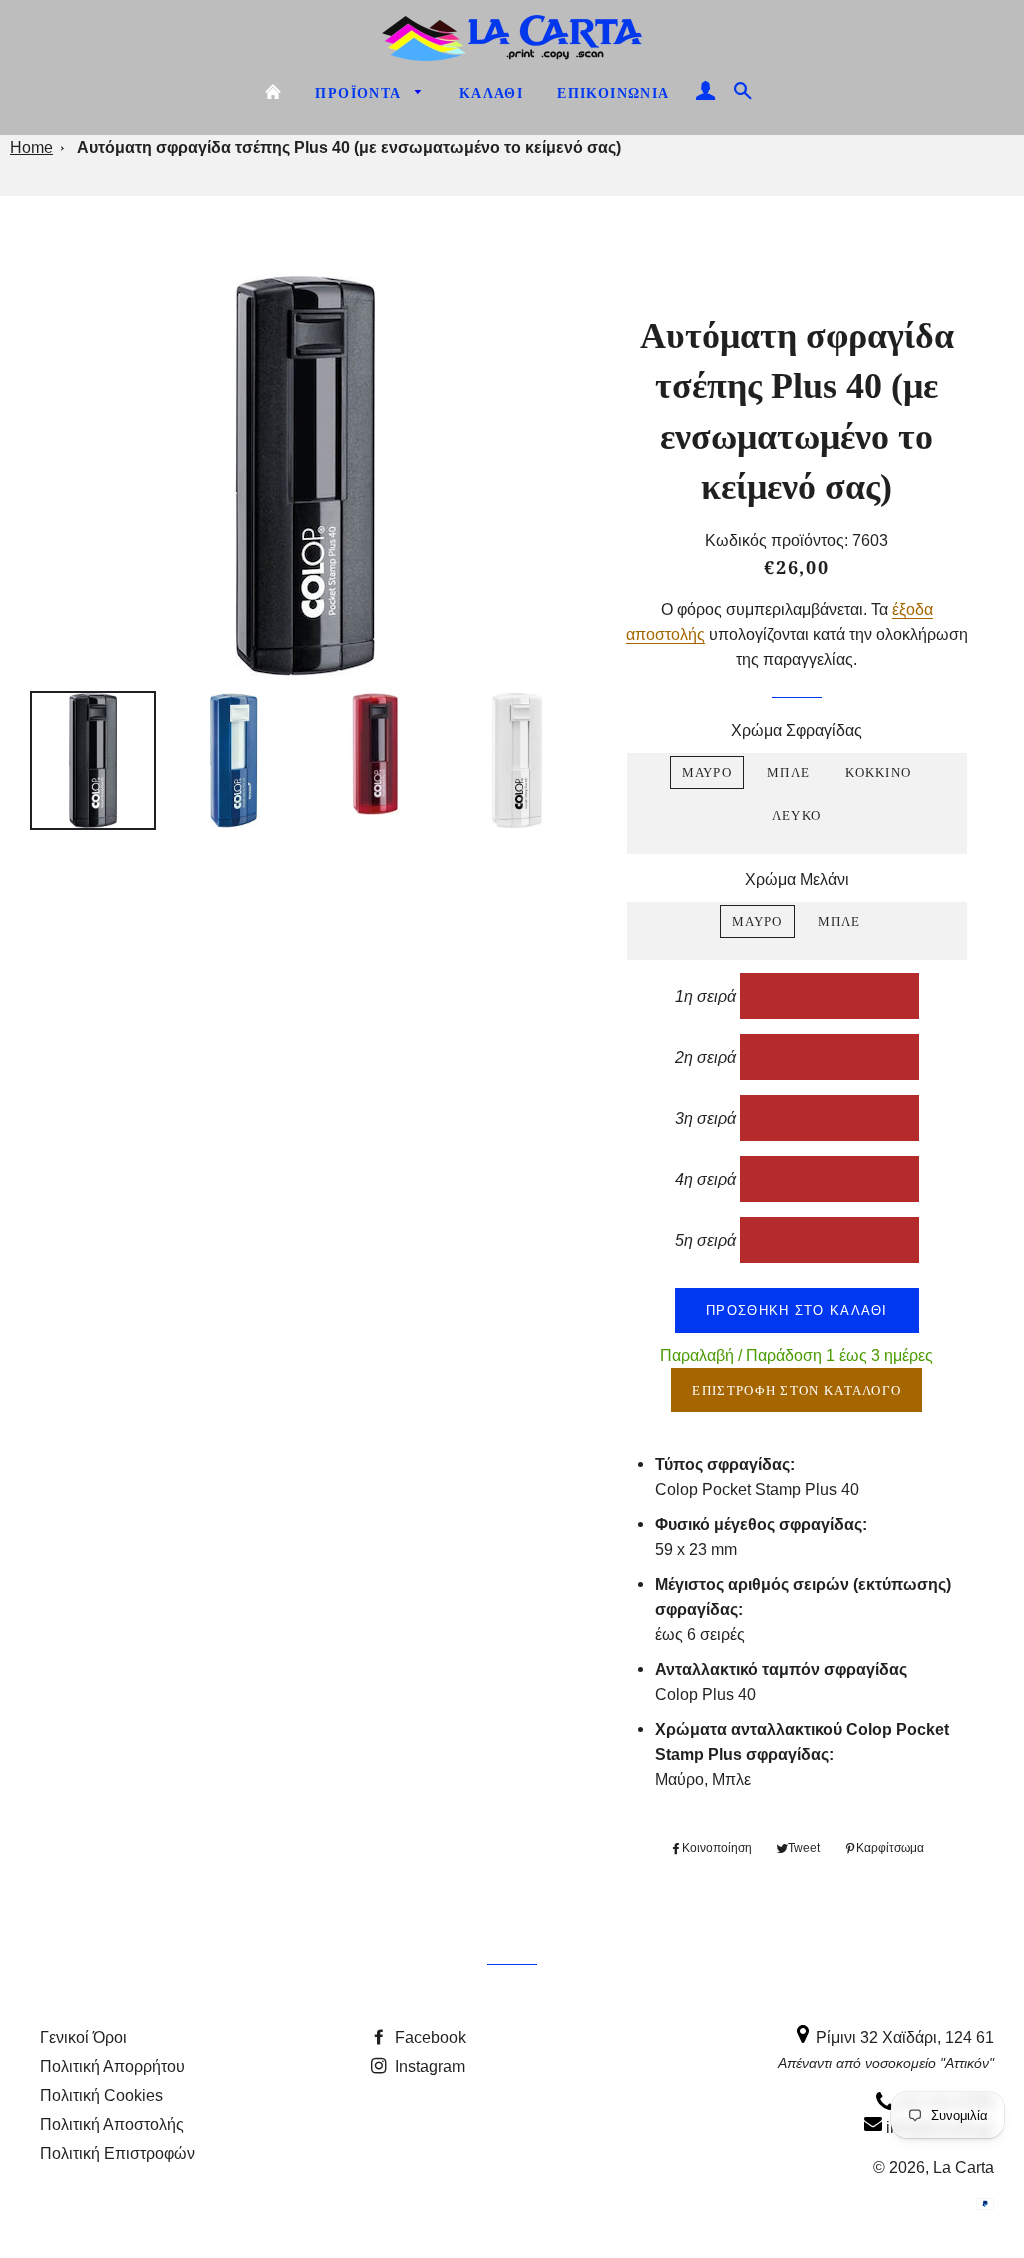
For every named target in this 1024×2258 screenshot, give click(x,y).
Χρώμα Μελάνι (797, 879)
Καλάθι (491, 93)
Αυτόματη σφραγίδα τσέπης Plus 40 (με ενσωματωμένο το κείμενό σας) (349, 147)
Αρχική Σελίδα (273, 92)
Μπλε (788, 772)
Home (31, 147)
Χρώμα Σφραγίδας (796, 730)
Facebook (428, 2037)
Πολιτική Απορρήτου (112, 2066)
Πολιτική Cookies (101, 2095)
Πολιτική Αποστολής (112, 2124)
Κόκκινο (878, 772)
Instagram (428, 2066)
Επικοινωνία (613, 93)
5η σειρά (705, 1239)
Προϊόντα (360, 93)
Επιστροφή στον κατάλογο (796, 1390)
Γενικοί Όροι (83, 2037)
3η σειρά (705, 1117)
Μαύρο (707, 772)
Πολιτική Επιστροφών (117, 2153)
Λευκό (797, 815)
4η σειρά (705, 1178)
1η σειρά (705, 995)
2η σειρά (705, 1056)
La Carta (963, 2167)
